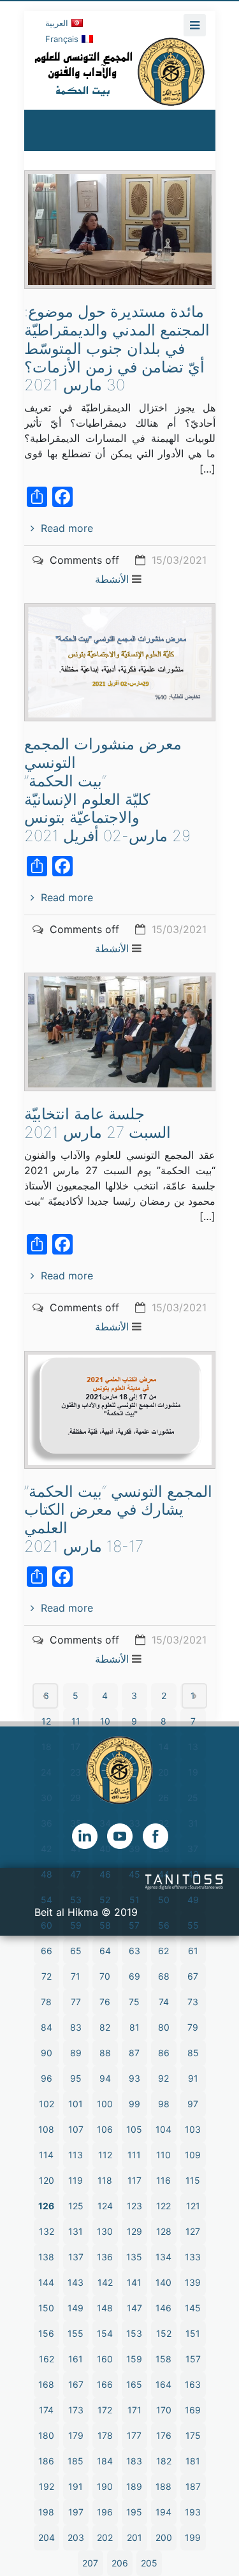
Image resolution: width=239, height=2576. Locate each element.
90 (47, 2053)
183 (134, 2461)
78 (46, 2002)
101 (76, 2104)
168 (46, 2384)
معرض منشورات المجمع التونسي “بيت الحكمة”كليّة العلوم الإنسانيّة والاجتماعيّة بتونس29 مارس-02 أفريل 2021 (107, 790)
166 (105, 2384)
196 (105, 2512)
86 (164, 2053)
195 (134, 2512)
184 (105, 2461)
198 (46, 2512)
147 (134, 2308)
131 (76, 2231)
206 (120, 2563)
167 (76, 2384)
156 (46, 2333)
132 (47, 2231)
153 (134, 2333)
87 (134, 2053)
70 (105, 1976)
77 (76, 2002)
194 (163, 2512)
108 (46, 2129)
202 (105, 2537)
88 (105, 2053)
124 (105, 2206)
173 (76, 2410)
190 (105, 2486)
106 (105, 2129)
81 (134, 2027)
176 (164, 2435)
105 (134, 2129)
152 (164, 2333)
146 (163, 2308)
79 (193, 2027)
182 (164, 2461)
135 (134, 2257)
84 (47, 2027)
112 (105, 2155)
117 (134, 2180)
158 (163, 2359)
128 (164, 2231)
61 (193, 1951)
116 (163, 2180)
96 (47, 2078)
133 (193, 2257)
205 (149, 2563)
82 (105, 2027)
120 (47, 2180)
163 (193, 2384)
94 (105, 2078)
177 (134, 2435)
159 (134, 2359)
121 (193, 2206)
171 (134, 2410)
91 (193, 2078)
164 (163, 2384)
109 (193, 2155)
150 (46, 2308)
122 (163, 2206)
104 (163, 2129)
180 (46, 2435)
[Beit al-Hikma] (120, 71)
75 (134, 2002)
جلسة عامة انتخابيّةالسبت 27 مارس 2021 (98, 1123)
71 (76, 1976)
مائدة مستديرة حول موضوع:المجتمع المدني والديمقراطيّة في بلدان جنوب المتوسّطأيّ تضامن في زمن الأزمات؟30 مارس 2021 (117, 348)
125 (76, 2206)
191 (76, 2486)
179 (76, 2435)
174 (46, 2410)
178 (105, 2435)
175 (193, 2435)
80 (164, 2027)
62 (163, 1951)
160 (105, 2359)
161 (76, 2359)
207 (90, 2563)
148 (105, 2308)
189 (134, 2486)
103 (193, 2129)
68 (164, 1976)
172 (105, 2410)
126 (46, 2206)
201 (134, 2537)
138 (46, 2257)
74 (164, 2002)
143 (76, 2282)
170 (164, 2410)
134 (163, 2257)
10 (105, 1721)
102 (47, 2104)
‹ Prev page (45, 1696)
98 (164, 2104)
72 (47, 1976)
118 (105, 2180)
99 (134, 2104)
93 (134, 2078)
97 (193, 2104)
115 (193, 2180)
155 (76, 2333)
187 (193, 2486)
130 (105, 2231)
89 (76, 2053)
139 (193, 2282)
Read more (67, 528)
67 (193, 1976)
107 (76, 2129)
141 (134, 2282)
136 (105, 2257)
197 (76, 2512)
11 (76, 1721)
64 (105, 1951)
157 (193, 2359)
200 (164, 2537)
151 (193, 2333)
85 (193, 2053)
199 (193, 2537)
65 (76, 1951)
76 (105, 2002)
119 (76, 2180)
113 (76, 2155)
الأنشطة (112, 579)
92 (163, 2078)
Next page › (194, 1696)
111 (134, 2155)
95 (76, 2078)
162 (47, 2359)
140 (163, 2282)
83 (76, 2027)
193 (193, 2512)
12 (46, 1721)
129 (134, 2231)
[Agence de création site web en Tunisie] (185, 1881)
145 (193, 2308)
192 (47, 2486)
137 (76, 2257)
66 (47, 1951)
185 (76, 2461)
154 (105, 2333)
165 (134, 2384)
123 (134, 2206)
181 (193, 2461)
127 (193, 2231)
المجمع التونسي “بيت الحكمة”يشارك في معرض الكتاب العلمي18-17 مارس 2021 (118, 1519)
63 (134, 1951)
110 (163, 2155)
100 (105, 2104)
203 (76, 2537)
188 (163, 2486)
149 (76, 2308)
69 (134, 1976)
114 (46, 2155)
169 (193, 2410)
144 (46, 2282)
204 (47, 2537)
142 (105, 2282)
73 (193, 2002)
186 (46, 2461)
